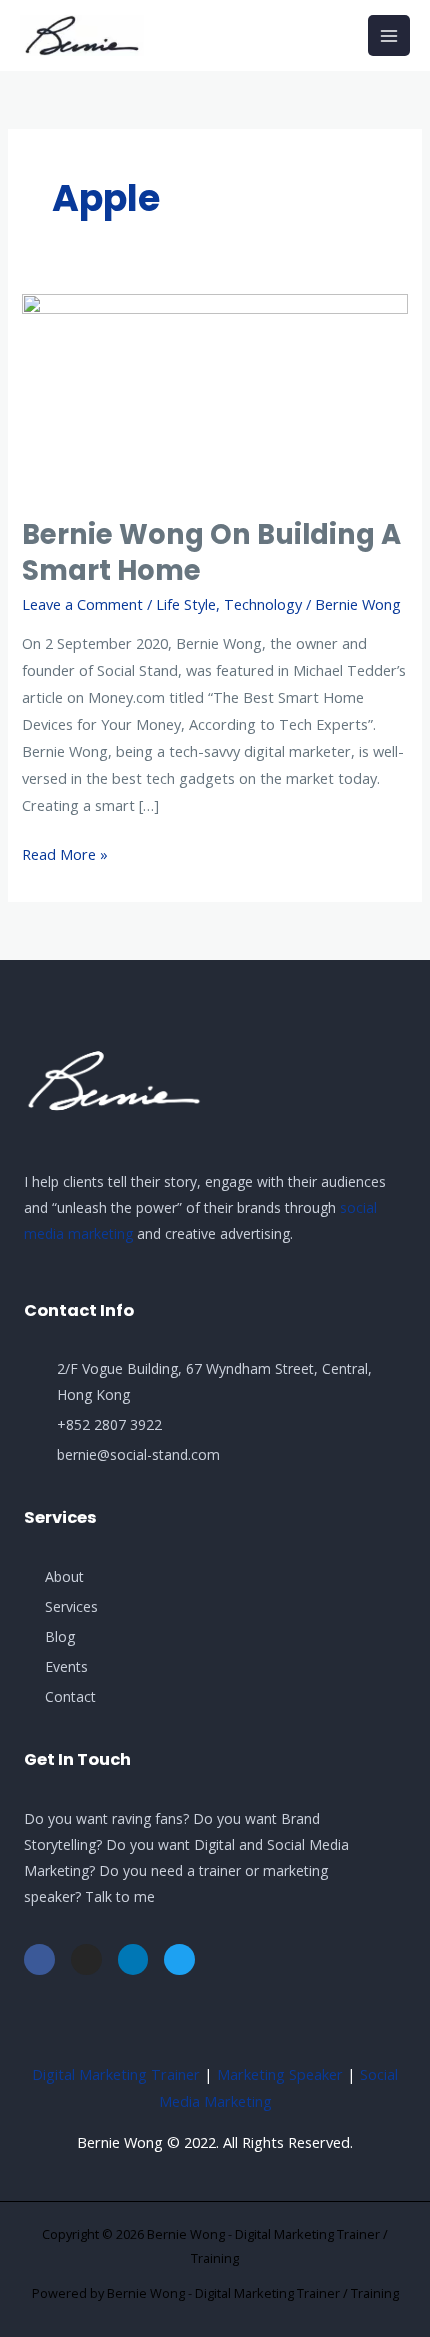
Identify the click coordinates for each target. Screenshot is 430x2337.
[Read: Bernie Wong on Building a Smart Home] (214, 393)
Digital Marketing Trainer (116, 2074)
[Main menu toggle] (389, 36)
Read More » (65, 852)
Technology (263, 604)
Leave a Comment (82, 604)
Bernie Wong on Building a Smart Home (211, 552)
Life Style (186, 604)
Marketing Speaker (280, 2074)
